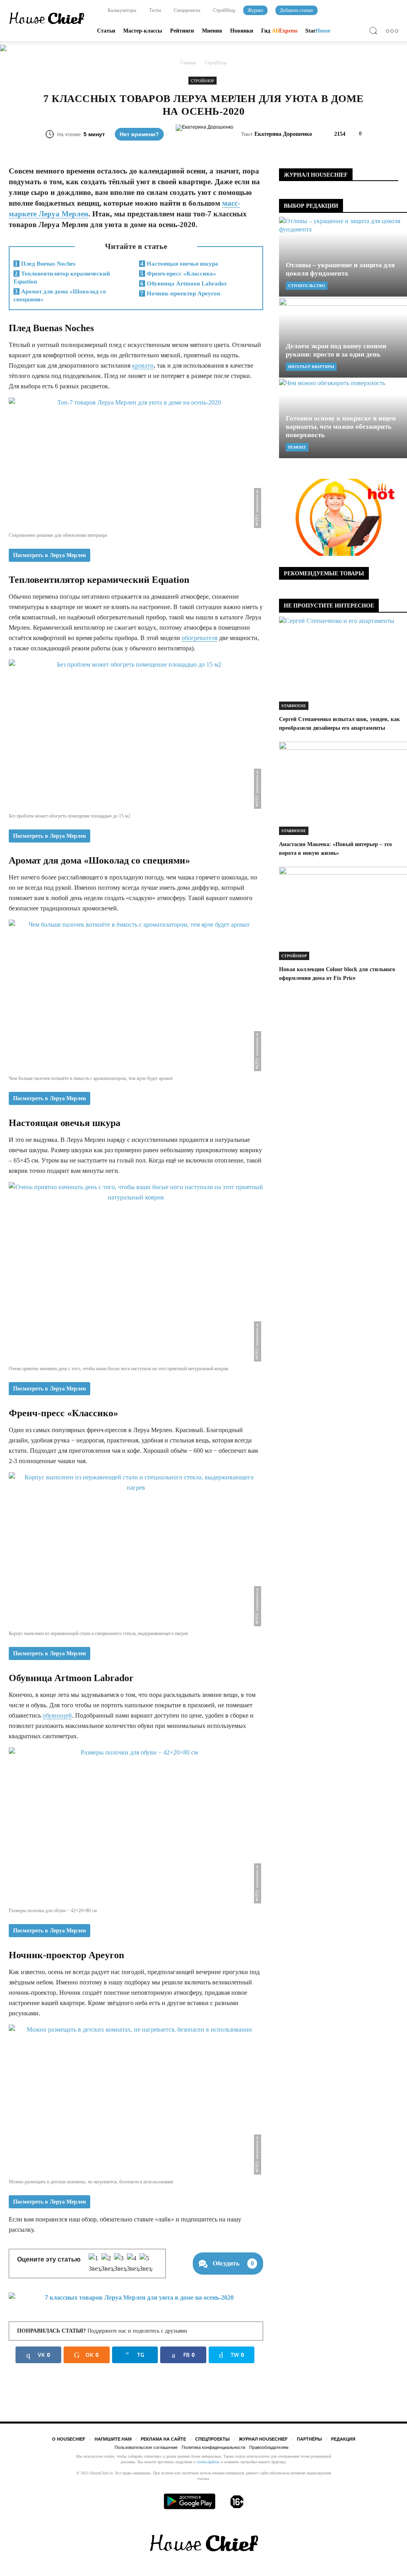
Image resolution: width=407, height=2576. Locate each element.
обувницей (57, 1715)
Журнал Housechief (263, 2439)
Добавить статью (297, 10)
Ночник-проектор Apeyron (180, 293)
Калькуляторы (121, 10)
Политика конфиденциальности (213, 2447)
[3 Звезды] (120, 2264)
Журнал (255, 10)
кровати (143, 365)
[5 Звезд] (146, 2264)
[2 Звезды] (108, 2264)
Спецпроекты (186, 10)
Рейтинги (182, 31)
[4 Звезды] (133, 2264)
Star (318, 31)
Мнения (212, 31)
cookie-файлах (208, 2462)
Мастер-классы (143, 31)
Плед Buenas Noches (45, 264)
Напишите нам (113, 2439)
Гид (279, 31)
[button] (375, 32)
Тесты (154, 10)
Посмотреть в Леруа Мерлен (49, 555)
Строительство (307, 286)
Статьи (106, 31)
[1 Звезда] (95, 2264)
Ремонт (297, 447)
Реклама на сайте (163, 2439)
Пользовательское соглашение (146, 2447)
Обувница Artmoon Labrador (184, 283)
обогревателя (200, 638)
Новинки (242, 31)
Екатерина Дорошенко (283, 134)
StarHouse (294, 706)
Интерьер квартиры (311, 367)
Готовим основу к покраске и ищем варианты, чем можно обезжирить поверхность (341, 427)
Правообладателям (269, 2447)
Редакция (343, 2439)
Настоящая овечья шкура (179, 264)
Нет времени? (139, 134)
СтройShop (224, 10)
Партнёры (309, 2439)
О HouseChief (69, 2439)
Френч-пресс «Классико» (178, 274)
